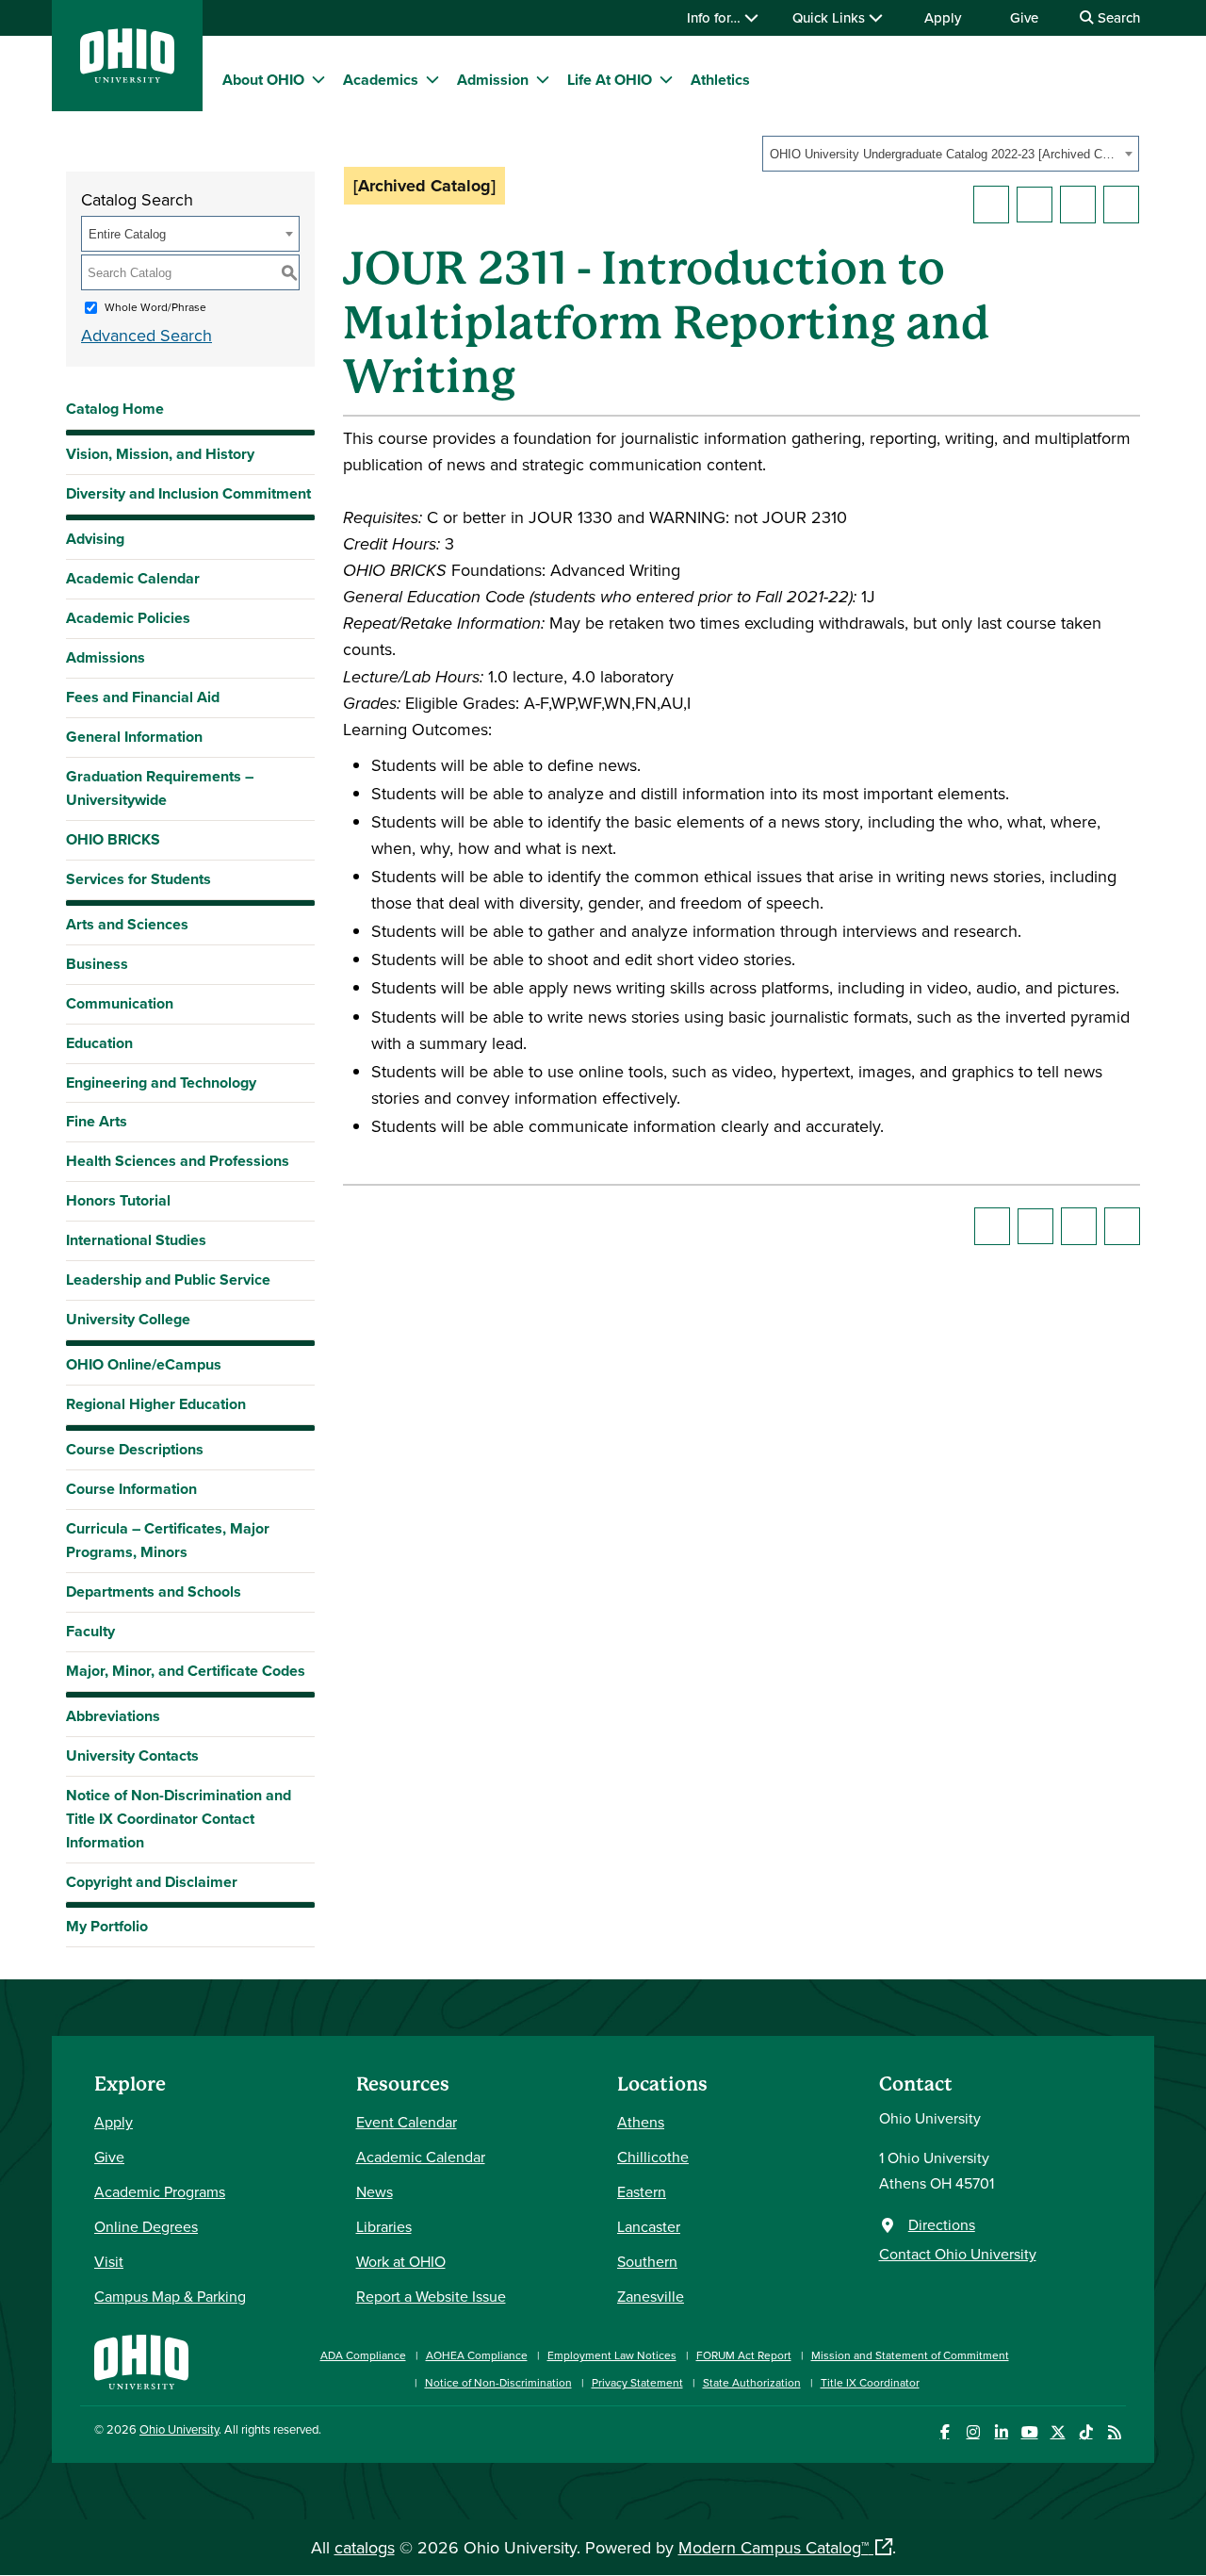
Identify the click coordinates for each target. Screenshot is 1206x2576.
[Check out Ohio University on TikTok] (1086, 2432)
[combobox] (951, 154)
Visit (109, 2261)
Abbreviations (113, 1716)
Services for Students (139, 879)
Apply (943, 17)
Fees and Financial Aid (143, 697)
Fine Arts (97, 1121)
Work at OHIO (401, 2261)
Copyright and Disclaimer (152, 1882)
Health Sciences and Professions (178, 1161)
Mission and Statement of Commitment (910, 2355)
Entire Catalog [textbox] (127, 234)
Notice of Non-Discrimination (498, 2382)
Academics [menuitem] (381, 80)
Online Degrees (146, 2226)
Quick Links (831, 17)
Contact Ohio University (958, 2254)
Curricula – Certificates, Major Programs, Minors (168, 1540)
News (375, 2191)
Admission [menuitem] (493, 80)
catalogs (365, 2547)
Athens (641, 2122)
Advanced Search (147, 335)
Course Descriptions (135, 1449)
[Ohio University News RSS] (1114, 2432)
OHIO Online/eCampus (144, 1364)
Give (1024, 17)
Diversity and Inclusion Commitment (188, 493)
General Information (134, 737)
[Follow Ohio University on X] (1058, 2432)
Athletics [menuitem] (720, 80)
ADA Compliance (363, 2355)
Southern (647, 2261)
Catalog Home (115, 409)
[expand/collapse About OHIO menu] (318, 79)
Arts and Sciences (127, 924)
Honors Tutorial (118, 1200)
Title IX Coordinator (870, 2382)
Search (1117, 17)
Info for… (716, 17)
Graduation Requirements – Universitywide (160, 788)
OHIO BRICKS (113, 839)
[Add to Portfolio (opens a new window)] (991, 205)
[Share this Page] (1035, 205)
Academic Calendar (133, 578)
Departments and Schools (154, 1592)
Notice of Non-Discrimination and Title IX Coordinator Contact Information (179, 1819)
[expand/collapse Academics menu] (432, 79)
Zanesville (651, 2296)
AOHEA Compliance (477, 2355)
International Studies (136, 1240)
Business (97, 964)
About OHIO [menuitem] (263, 80)
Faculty (90, 1631)
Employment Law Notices (612, 2355)
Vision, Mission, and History (160, 454)
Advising (95, 539)
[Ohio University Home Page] (141, 2360)
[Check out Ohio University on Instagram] (973, 2432)
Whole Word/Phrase (155, 307)
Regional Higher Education (156, 1404)
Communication (120, 1003)
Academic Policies (128, 618)
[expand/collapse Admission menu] (543, 79)
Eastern (642, 2191)
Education (99, 1043)
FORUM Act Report (744, 2355)
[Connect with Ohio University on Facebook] (945, 2432)
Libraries (384, 2226)
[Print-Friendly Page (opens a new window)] (1078, 205)
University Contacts (132, 1756)
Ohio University (179, 2429)
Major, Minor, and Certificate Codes (186, 1671)
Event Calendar (407, 2122)
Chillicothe (653, 2157)
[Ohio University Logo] (127, 77)
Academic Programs (160, 2191)
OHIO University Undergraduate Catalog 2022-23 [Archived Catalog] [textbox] (945, 154)
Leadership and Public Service (168, 1280)
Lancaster (649, 2226)
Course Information (131, 1489)
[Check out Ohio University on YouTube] (1029, 2432)
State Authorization (752, 2382)
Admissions (106, 657)
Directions (942, 2224)
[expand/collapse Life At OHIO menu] (666, 79)
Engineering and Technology (161, 1083)
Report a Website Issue (431, 2296)
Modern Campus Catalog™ (774, 2547)
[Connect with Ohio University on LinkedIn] (1001, 2432)
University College (128, 1319)
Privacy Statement (637, 2382)
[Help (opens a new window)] (1121, 205)
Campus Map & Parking (170, 2296)
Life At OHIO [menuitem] (610, 80)
